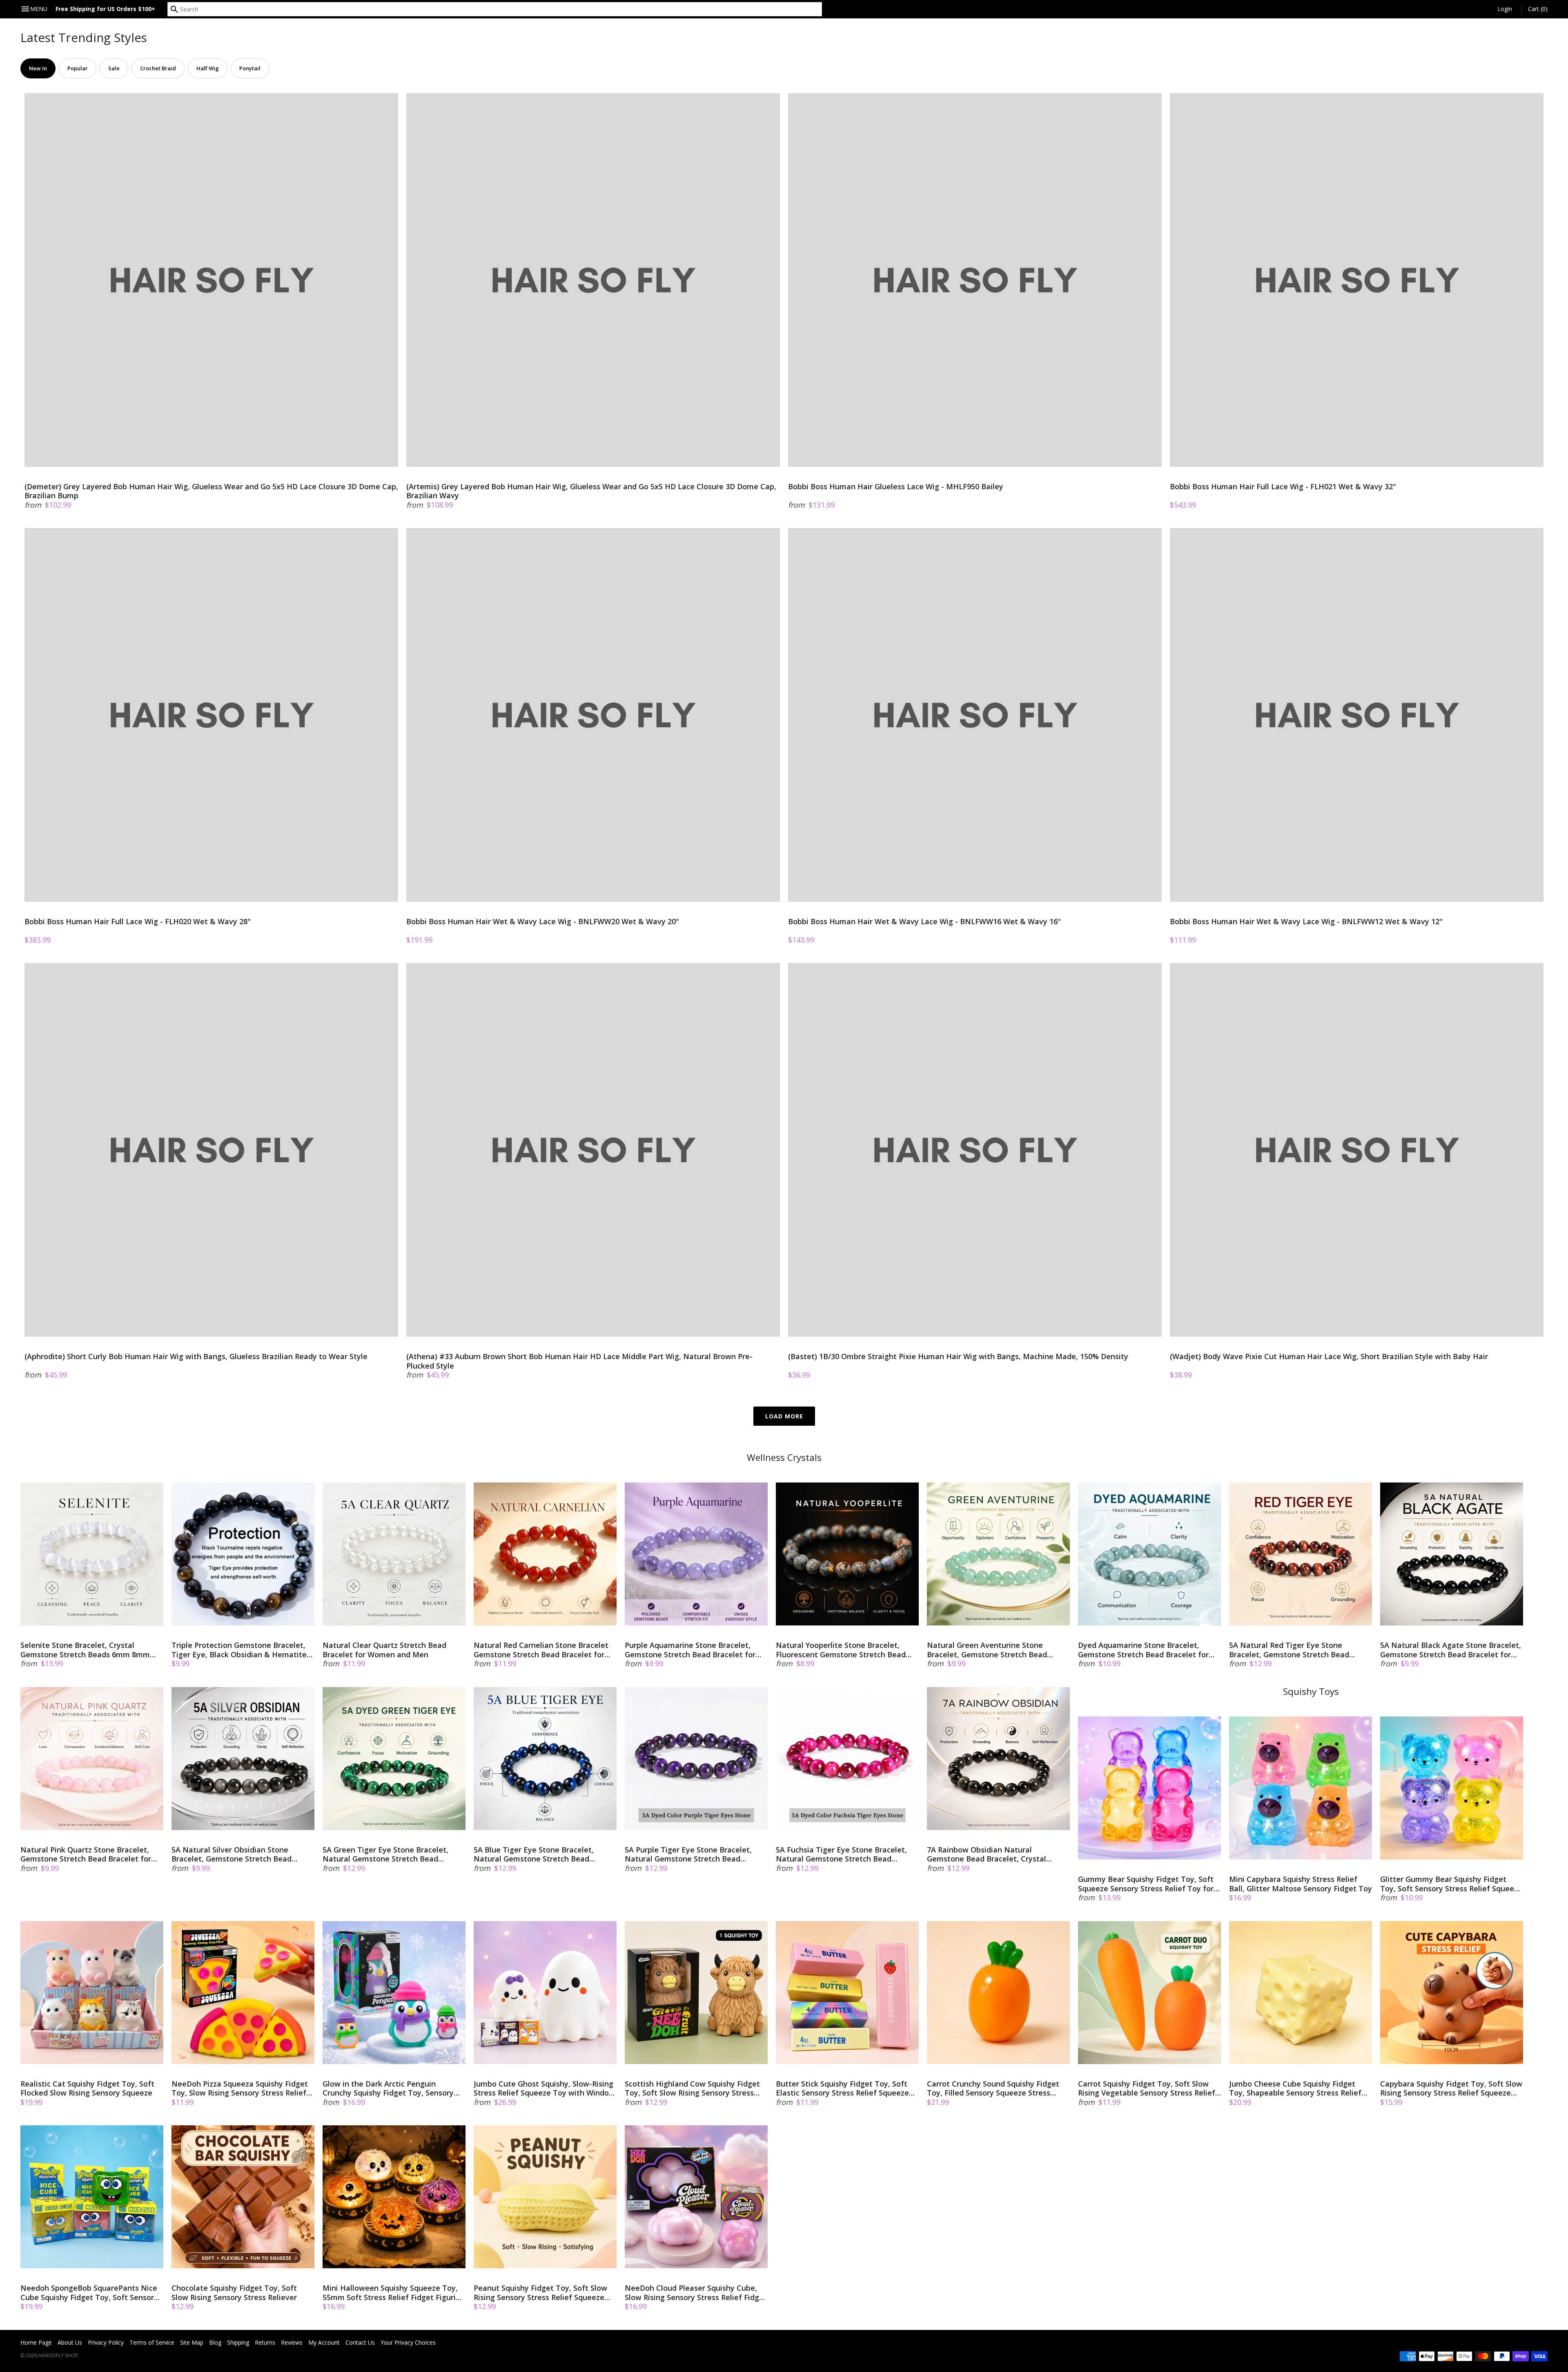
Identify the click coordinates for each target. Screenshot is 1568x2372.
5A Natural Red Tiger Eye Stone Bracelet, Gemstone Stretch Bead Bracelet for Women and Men (1289, 1650)
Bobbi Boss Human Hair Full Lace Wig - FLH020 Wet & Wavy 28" (138, 922)
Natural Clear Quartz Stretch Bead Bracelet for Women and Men (384, 1650)
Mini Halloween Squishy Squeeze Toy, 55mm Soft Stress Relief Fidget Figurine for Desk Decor (394, 2293)
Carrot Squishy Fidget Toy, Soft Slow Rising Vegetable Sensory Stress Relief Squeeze (1147, 2088)
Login (1505, 9)
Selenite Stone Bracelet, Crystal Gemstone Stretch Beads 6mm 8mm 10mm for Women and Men (85, 1650)
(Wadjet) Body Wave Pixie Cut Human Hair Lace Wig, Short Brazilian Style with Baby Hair (1329, 1357)
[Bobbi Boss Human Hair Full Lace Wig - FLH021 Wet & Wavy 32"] (1357, 280)
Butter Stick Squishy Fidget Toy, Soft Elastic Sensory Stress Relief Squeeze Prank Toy (842, 2088)
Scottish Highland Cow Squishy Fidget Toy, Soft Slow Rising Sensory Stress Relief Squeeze (692, 2088)
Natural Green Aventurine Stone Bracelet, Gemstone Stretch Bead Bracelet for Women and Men (987, 1650)
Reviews (292, 2342)
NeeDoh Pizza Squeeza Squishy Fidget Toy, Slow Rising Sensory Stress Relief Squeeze (240, 2088)
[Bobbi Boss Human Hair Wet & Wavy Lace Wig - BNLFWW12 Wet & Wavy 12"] (1357, 715)
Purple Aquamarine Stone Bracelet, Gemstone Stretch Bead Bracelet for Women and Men (690, 1650)
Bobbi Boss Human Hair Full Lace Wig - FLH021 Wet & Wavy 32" (1283, 487)
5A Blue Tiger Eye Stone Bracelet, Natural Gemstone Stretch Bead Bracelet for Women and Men (534, 1854)
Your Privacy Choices (408, 2342)
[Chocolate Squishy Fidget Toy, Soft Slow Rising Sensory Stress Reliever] (243, 2197)
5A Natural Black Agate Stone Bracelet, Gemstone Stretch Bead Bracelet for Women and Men (1451, 1650)
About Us (70, 2342)
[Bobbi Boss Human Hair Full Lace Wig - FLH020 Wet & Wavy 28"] (211, 715)
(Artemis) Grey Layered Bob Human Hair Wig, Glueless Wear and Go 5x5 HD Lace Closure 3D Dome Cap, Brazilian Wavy (591, 491)
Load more (784, 1416)
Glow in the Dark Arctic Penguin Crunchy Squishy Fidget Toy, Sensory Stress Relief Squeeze (388, 2088)
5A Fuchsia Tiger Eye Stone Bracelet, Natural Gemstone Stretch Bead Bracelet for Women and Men (841, 1854)
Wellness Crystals (784, 1457)
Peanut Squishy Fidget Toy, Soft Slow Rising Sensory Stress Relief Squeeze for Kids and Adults (540, 2293)
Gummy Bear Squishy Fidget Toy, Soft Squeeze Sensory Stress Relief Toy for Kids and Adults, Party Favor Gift (1146, 1884)
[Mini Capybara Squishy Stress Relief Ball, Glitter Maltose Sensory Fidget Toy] (1301, 1788)
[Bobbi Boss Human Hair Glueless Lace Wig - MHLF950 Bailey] (975, 280)
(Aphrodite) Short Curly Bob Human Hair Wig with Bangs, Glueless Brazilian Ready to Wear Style (196, 1357)
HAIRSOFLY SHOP (58, 2355)
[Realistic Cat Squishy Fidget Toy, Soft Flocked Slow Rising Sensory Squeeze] (92, 1993)
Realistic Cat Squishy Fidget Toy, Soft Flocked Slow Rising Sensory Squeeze (87, 2088)
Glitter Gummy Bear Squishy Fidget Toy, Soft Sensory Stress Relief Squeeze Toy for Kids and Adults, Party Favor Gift (1451, 1884)
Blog (215, 2342)
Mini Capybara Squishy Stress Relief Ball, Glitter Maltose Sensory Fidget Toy (1301, 1884)
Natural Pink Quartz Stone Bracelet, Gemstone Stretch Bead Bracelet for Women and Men (86, 1854)
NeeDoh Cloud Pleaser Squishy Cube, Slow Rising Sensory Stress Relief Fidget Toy (696, 2293)
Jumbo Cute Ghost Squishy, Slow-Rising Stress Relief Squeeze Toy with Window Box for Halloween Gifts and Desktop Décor (544, 2088)
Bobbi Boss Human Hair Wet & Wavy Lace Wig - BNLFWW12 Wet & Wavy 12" (1306, 922)
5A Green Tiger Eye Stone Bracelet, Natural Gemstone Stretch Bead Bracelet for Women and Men (385, 1854)
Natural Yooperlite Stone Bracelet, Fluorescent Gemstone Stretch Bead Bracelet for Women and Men (841, 1650)
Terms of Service (152, 2342)
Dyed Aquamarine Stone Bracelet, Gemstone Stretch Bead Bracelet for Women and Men (1143, 1650)
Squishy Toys (1311, 1691)
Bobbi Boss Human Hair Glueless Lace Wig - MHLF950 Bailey (896, 487)
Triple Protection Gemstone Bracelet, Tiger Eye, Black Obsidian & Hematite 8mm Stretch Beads (239, 1650)
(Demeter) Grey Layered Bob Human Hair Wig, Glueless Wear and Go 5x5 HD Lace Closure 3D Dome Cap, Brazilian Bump (211, 491)
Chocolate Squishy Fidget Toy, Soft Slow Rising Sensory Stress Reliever (234, 2293)
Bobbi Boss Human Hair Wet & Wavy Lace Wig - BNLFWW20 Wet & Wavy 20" (543, 922)
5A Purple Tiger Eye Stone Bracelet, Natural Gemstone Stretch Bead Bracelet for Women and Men (688, 1854)
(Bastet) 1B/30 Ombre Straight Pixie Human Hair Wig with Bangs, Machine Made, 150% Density (958, 1357)
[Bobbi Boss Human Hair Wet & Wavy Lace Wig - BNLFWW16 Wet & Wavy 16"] (975, 715)
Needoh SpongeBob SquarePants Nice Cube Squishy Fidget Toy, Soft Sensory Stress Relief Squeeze (89, 2293)
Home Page (36, 2342)
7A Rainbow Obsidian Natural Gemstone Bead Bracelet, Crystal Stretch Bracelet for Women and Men (994, 1854)
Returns (265, 2342)
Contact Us (360, 2342)
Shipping (238, 2342)
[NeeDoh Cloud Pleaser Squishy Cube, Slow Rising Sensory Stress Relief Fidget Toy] (696, 2197)
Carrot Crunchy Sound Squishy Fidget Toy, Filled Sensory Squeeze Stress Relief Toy (993, 2088)
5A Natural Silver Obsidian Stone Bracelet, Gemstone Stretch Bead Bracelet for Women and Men (232, 1854)
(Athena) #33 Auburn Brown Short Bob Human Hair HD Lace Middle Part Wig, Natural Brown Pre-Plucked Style (579, 1361)
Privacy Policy (106, 2342)
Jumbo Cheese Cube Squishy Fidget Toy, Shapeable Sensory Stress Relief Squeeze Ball (1295, 2088)
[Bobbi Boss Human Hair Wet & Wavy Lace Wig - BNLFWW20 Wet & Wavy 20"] (593, 715)
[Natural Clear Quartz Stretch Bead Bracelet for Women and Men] (394, 1554)
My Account (324, 2342)
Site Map (192, 2342)
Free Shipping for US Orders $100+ (105, 9)
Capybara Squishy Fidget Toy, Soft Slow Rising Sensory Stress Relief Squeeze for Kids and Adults (1451, 2088)
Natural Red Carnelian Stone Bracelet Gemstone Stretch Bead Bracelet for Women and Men (541, 1650)
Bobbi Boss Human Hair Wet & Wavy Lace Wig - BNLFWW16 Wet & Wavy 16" (924, 922)
